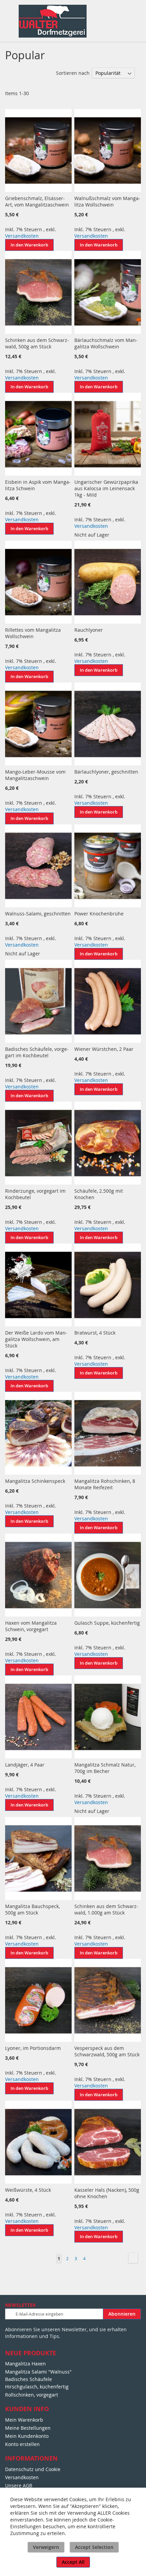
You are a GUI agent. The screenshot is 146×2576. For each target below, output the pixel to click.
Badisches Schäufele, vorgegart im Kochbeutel (37, 1052)
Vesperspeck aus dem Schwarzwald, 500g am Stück (107, 2051)
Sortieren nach (73, 73)
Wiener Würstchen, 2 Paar (104, 1049)
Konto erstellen (22, 2444)
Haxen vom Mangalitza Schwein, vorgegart (31, 1626)
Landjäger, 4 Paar (25, 1765)
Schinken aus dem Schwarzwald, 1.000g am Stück (106, 1909)
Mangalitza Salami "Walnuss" (38, 2372)
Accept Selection (94, 2547)
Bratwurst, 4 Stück (95, 1333)
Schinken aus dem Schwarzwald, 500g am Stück (37, 343)
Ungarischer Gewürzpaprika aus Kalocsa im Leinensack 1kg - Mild (106, 488)
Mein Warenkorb (24, 2420)
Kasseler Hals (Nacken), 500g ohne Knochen (107, 2193)
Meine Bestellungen (28, 2428)
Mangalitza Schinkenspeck (35, 1481)
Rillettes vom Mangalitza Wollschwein (33, 633)
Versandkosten (22, 236)
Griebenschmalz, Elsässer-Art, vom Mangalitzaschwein (37, 201)
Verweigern (46, 2547)
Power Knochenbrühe (99, 914)
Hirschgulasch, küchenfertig (37, 2387)
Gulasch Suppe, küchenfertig (107, 1623)
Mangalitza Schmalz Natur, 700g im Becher (105, 1768)
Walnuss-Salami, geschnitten (38, 914)
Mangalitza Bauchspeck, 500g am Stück (32, 1909)
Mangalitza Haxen (25, 2364)
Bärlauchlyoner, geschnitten (106, 772)
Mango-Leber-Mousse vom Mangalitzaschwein (35, 775)
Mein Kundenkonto (27, 2436)
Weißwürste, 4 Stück (28, 2190)
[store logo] (53, 21)
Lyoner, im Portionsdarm (33, 2048)
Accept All (73, 2562)
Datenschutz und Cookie (33, 2469)
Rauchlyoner (89, 630)
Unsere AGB (19, 2485)
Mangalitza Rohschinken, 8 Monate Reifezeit (105, 1484)
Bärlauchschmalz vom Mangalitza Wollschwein (106, 343)
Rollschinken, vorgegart (32, 2395)
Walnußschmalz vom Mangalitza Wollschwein (107, 201)
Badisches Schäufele (29, 2379)
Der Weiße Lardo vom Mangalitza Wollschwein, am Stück (36, 1339)
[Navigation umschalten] (9, 12)
